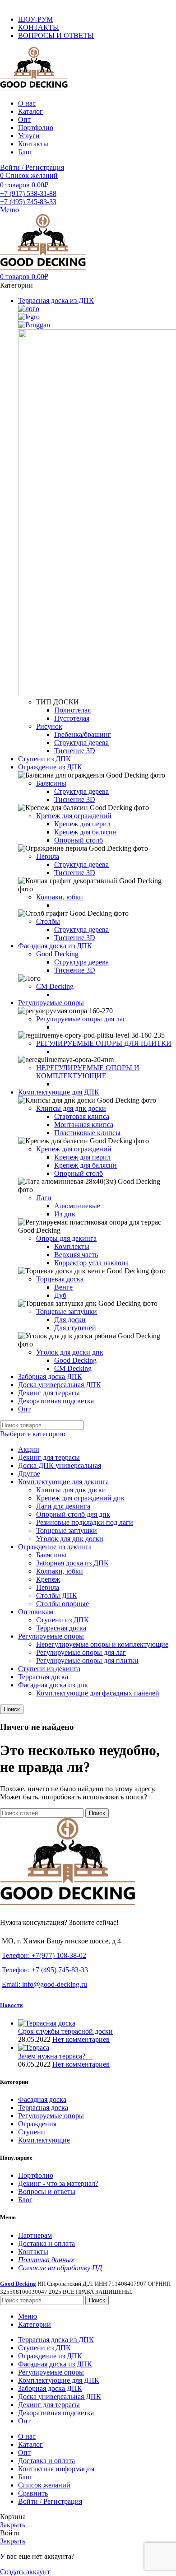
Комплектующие (44, 2140)
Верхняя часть (76, 1255)
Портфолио (36, 2175)
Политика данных (46, 2260)
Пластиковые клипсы (87, 1133)
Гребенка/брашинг (83, 734)
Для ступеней (75, 1328)
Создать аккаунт (25, 2572)
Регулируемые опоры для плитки (87, 1661)
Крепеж (48, 1579)
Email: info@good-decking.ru (44, 1984)
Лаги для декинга (63, 1506)
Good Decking (57, 954)
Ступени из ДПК (63, 1620)
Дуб (60, 1295)
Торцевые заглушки (67, 1311)
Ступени (32, 2132)
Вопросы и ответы (47, 2192)
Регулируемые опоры (51, 1636)
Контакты (33, 2252)
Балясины (51, 783)
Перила (48, 856)
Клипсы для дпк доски (71, 1108)
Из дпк (65, 1214)
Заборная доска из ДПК (72, 1563)
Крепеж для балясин (86, 832)
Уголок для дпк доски (70, 1539)
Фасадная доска (42, 2099)
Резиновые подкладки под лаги (85, 1522)
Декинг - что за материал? (58, 2183)
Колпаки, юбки (60, 897)
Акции (29, 1449)
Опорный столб (79, 840)
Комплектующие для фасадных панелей (98, 1693)
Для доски (70, 1320)
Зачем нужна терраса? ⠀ (55, 2056)
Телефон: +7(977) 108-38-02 (44, 1955)
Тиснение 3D (75, 751)
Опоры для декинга (66, 1238)
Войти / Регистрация (50, 2501)
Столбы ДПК (57, 1595)
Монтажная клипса (84, 1125)
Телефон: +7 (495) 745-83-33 (45, 1970)
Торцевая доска (60, 1279)
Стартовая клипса (82, 1116)
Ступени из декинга (49, 1669)
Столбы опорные (63, 1604)
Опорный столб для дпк (73, 1514)
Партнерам (35, 2235)
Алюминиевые (77, 1206)
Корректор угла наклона (91, 1263)
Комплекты (72, 1246)
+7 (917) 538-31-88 (28, 193)
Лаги (44, 1198)
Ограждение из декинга (55, 1547)
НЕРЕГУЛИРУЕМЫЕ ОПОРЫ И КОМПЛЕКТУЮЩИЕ (88, 1072)
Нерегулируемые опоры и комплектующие (102, 1644)
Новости (11, 2005)
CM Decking (55, 986)
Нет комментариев (81, 2039)
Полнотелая (72, 710)
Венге (63, 1287)
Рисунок (49, 726)
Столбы (48, 921)
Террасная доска (61, 1628)
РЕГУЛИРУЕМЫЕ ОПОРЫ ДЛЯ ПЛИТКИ (104, 1043)
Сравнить (33, 2493)
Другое (29, 1474)
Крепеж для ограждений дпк (80, 1498)
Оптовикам (36, 1612)
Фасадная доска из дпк (53, 1685)
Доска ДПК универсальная (60, 1465)
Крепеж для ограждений (74, 816)
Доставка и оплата (46, 2243)
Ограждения (37, 2124)
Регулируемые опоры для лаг (81, 1019)
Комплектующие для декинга (63, 1482)
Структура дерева (81, 743)
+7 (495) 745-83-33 (28, 202)
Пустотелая (72, 718)
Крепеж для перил (82, 824)
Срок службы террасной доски (65, 2031)
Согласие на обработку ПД (60, 2268)
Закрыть (13, 2525)
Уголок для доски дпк (70, 1352)
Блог (25, 2200)
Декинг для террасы (49, 1457)
